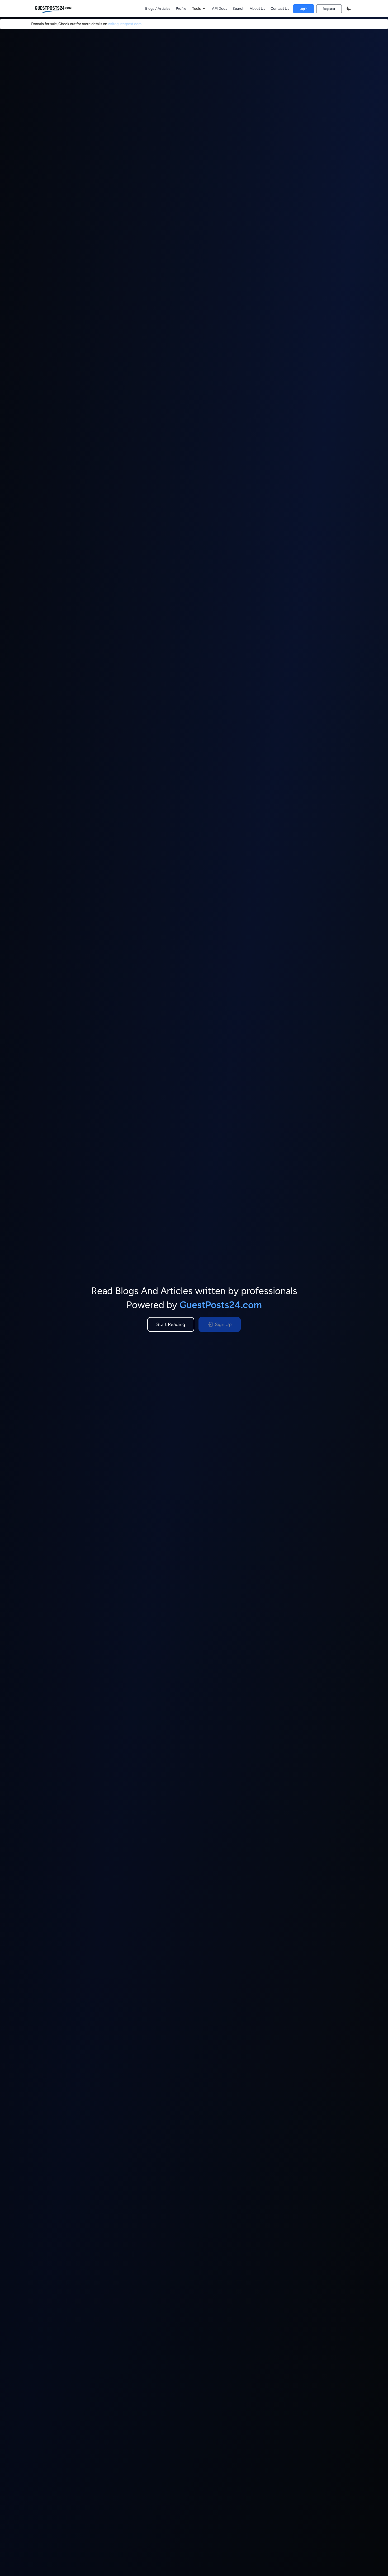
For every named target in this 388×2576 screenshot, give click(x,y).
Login (304, 9)
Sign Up (223, 1324)
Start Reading (171, 1324)
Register (329, 9)
